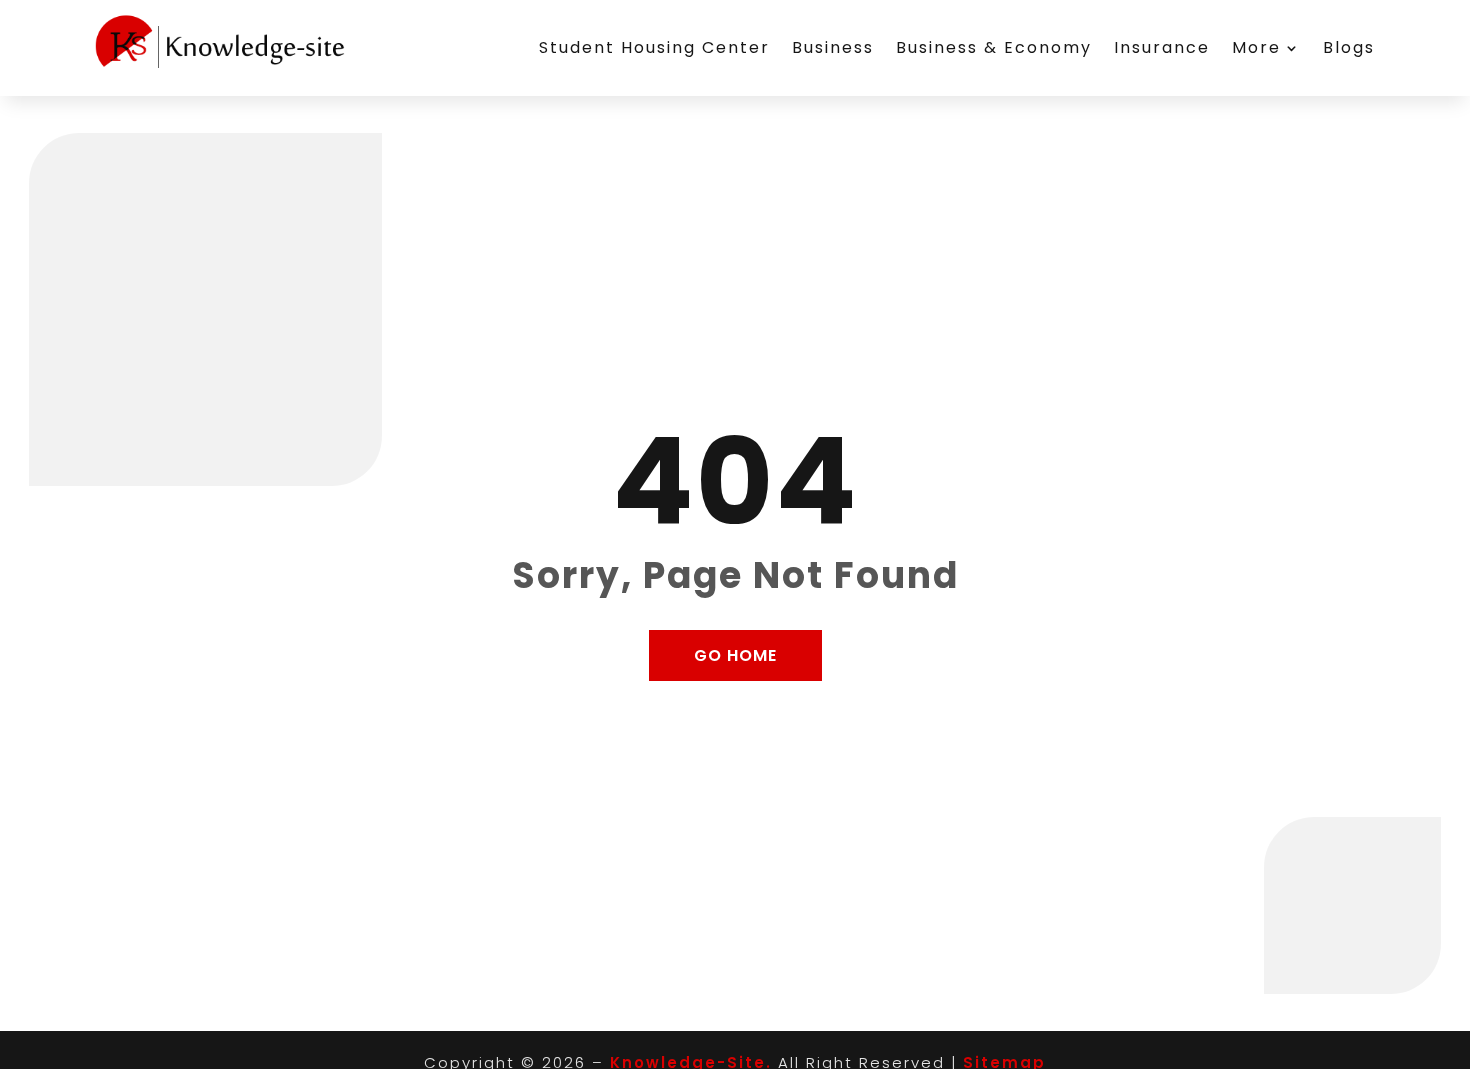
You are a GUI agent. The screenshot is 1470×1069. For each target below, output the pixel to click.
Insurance (1162, 47)
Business (833, 47)
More (1256, 47)
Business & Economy (994, 47)
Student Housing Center (654, 47)
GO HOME (735, 655)
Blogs (1349, 47)
